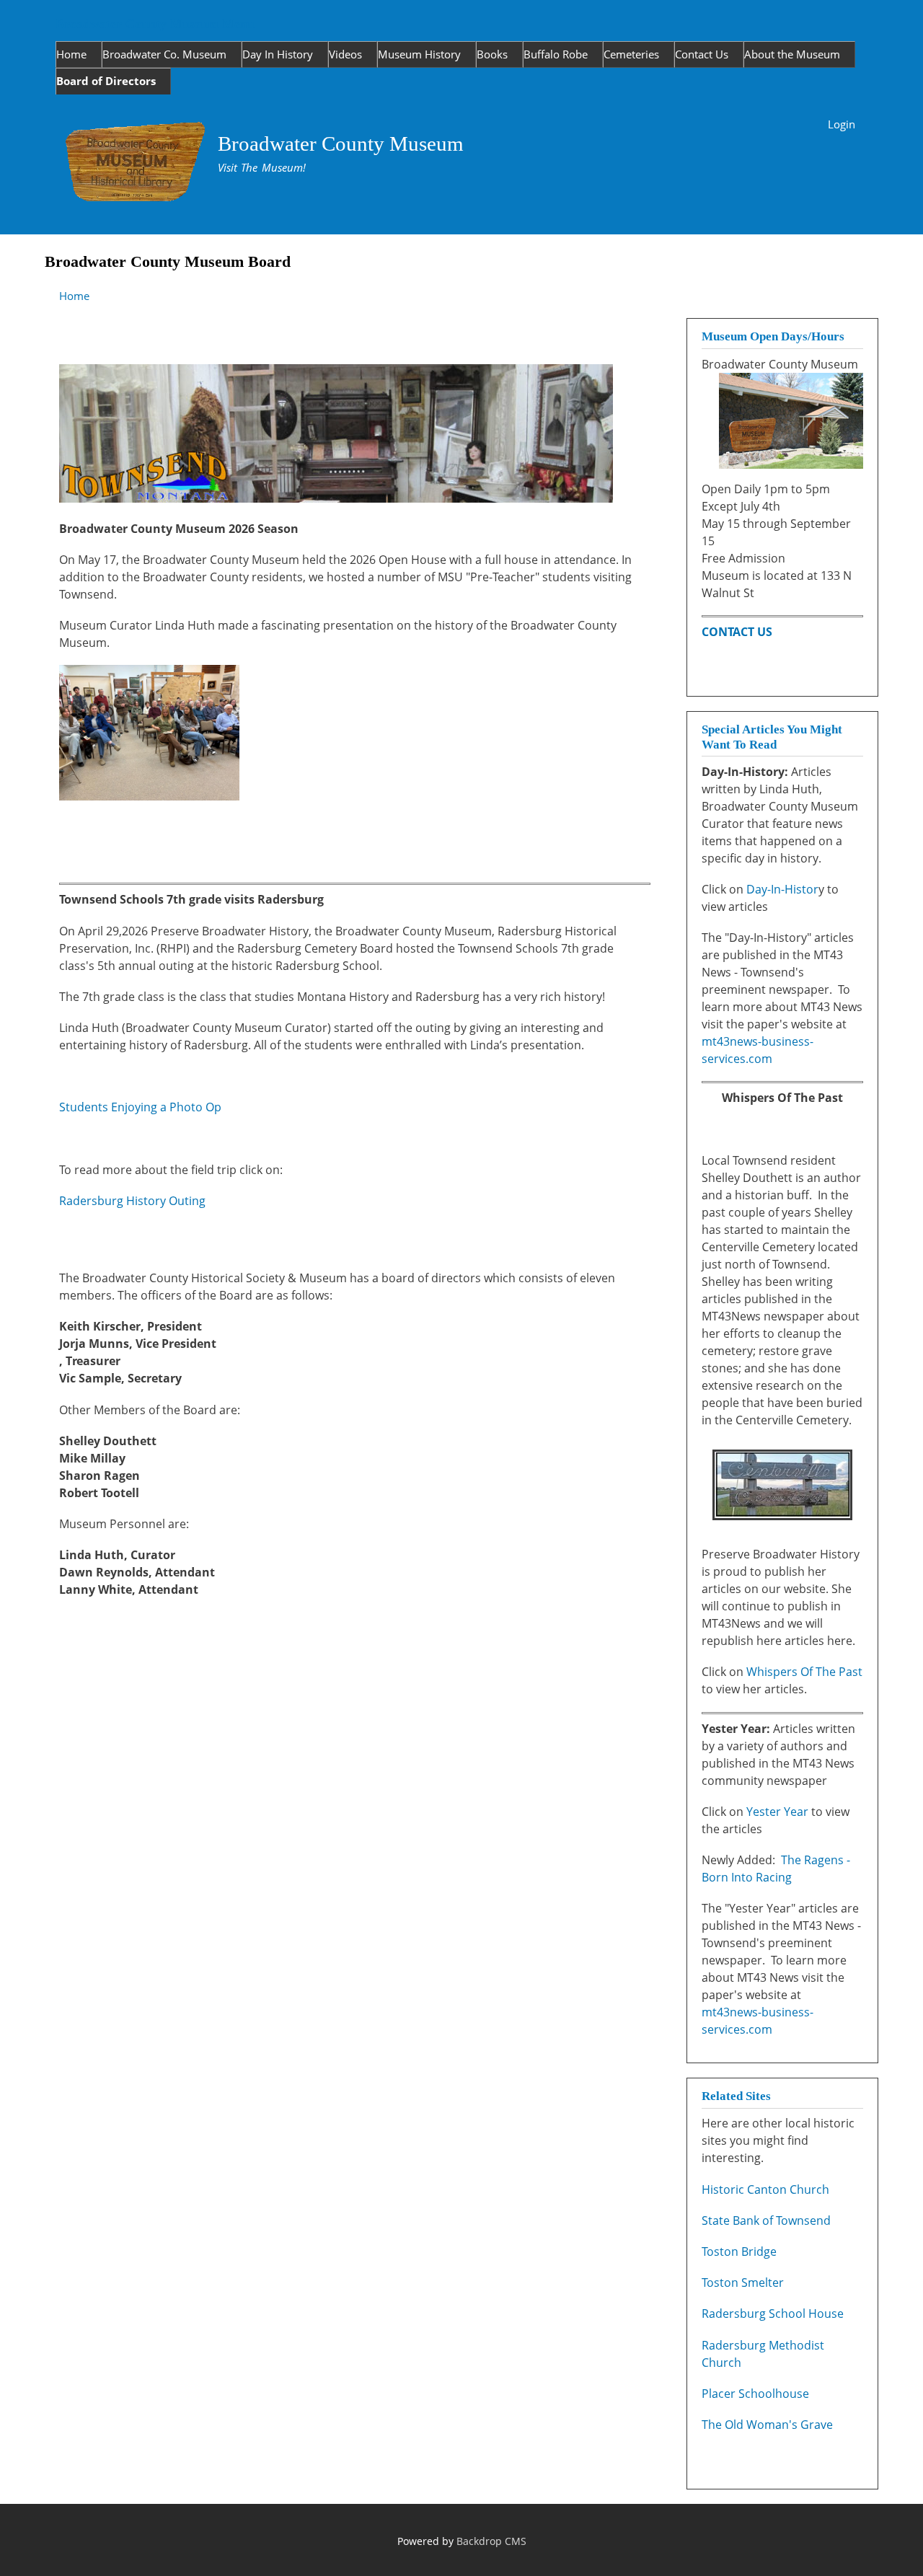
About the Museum (792, 54)
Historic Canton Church (765, 2189)
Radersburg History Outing (132, 1201)
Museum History (419, 54)
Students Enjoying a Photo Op (140, 1107)
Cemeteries (631, 54)
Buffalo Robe (556, 54)
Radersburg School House (773, 2313)
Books (492, 54)
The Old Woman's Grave (767, 2425)
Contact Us (702, 54)
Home (71, 54)
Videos (345, 54)
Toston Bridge (739, 2251)
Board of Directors (106, 81)
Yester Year (779, 1812)
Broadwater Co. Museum (164, 54)
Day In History (278, 54)
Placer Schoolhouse (755, 2394)
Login (842, 124)
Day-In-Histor (782, 889)
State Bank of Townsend (766, 2220)
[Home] (137, 164)
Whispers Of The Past (804, 1672)
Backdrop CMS (491, 2541)
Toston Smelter (743, 2282)
